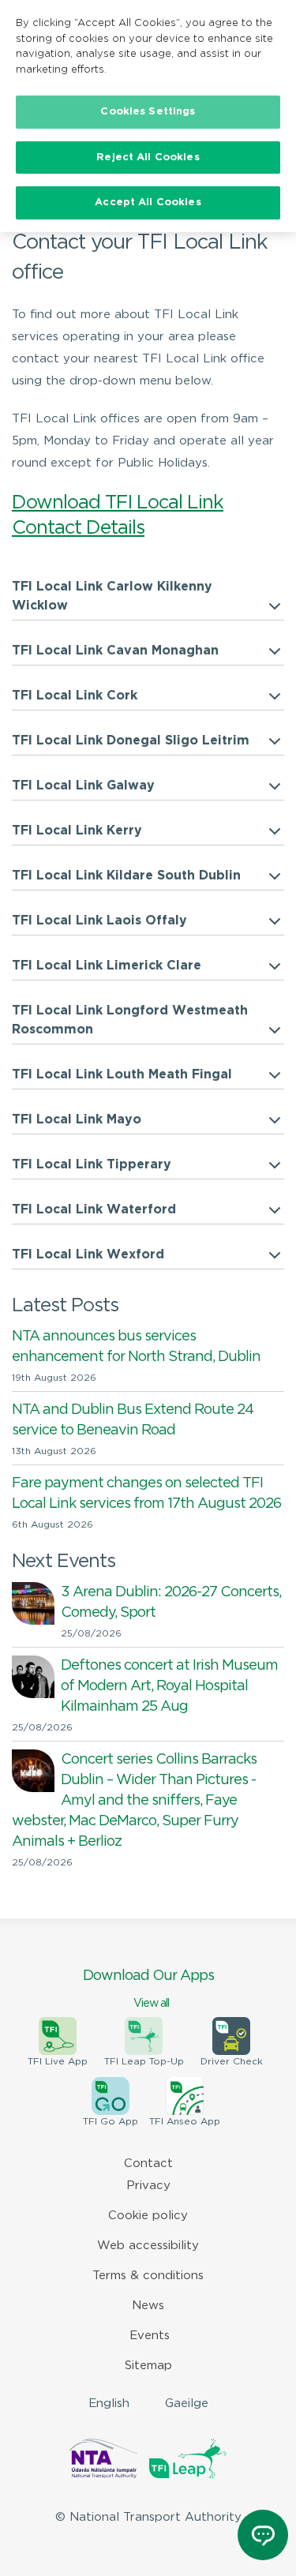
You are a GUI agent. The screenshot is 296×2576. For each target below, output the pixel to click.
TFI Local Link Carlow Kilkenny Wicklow (112, 596)
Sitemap (148, 2366)
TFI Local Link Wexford (88, 1255)
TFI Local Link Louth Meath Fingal (122, 1075)
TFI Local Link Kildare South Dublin (126, 876)
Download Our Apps (148, 1989)
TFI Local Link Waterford (94, 1210)
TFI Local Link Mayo (77, 1120)
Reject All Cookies (148, 157)
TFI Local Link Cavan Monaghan (115, 651)
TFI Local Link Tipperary (92, 1165)
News (148, 2306)
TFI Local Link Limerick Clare (107, 966)
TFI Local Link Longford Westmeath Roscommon (130, 1020)
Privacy (148, 2186)
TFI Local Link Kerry (77, 831)
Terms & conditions (148, 2276)
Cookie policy (148, 2216)
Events (150, 2336)
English (109, 2404)
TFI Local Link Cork (75, 696)
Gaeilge (187, 2404)
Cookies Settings (148, 112)
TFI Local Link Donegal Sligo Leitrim (131, 741)
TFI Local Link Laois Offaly (99, 921)
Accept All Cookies (148, 202)
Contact (148, 2164)
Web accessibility (148, 2246)
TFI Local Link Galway (83, 786)
